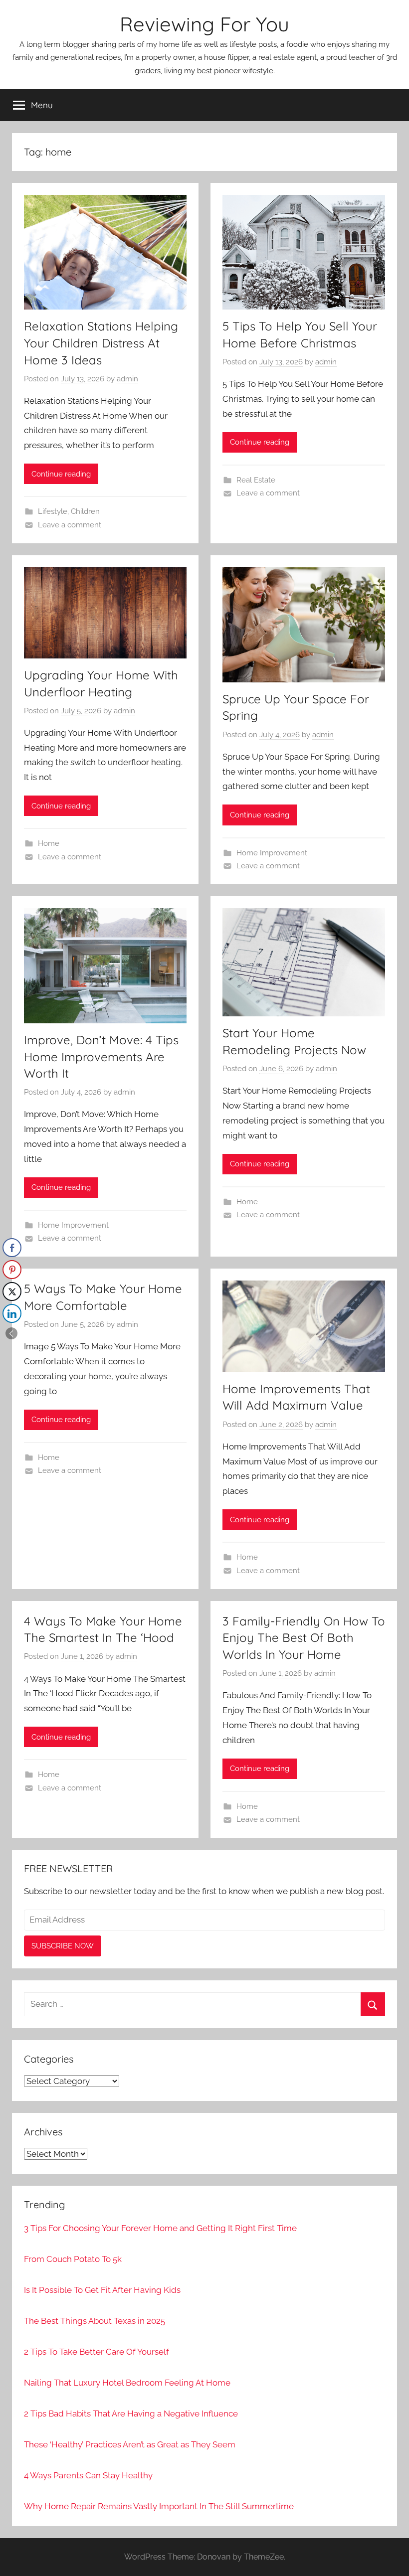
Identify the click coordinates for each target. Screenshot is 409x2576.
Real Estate (256, 480)
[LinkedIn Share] (12, 1313)
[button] (11, 1333)
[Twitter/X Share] (12, 1291)
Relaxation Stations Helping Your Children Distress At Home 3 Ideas (101, 343)
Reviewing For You (204, 24)
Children (85, 511)
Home (49, 843)
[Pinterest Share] (12, 1270)
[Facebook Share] (12, 1248)
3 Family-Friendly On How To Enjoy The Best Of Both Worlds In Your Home (304, 1638)
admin (127, 379)
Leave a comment (70, 525)
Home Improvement (272, 853)
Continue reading (61, 474)
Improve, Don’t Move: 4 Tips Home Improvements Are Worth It (101, 1056)
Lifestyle (53, 511)
